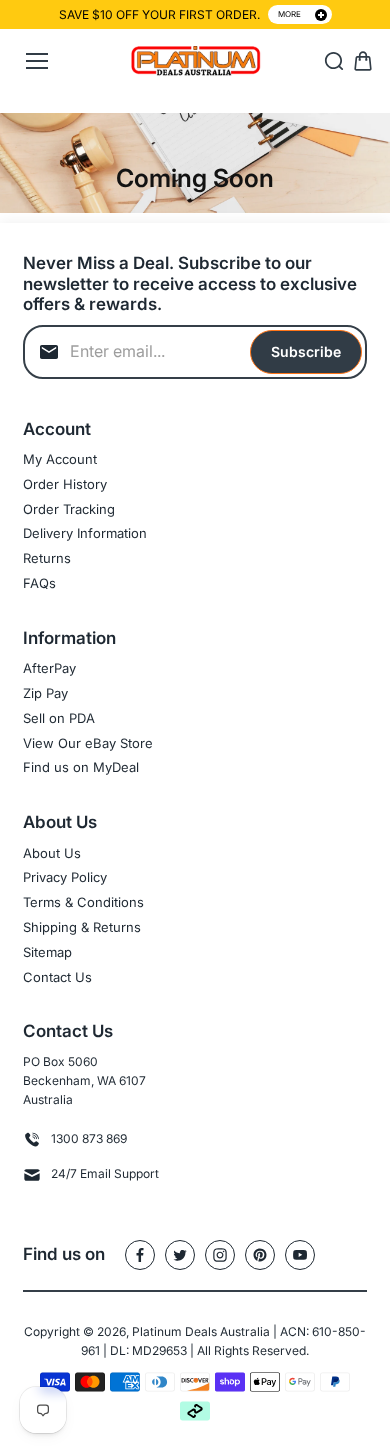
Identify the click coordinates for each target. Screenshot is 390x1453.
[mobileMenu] (37, 61)
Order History (65, 484)
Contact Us (57, 977)
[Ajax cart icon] (363, 61)
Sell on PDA (59, 718)
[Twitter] (180, 1255)
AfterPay (49, 668)
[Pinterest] (260, 1255)
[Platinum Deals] (195, 61)
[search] (334, 61)
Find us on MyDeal (81, 767)
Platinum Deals (174, 1331)
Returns (47, 558)
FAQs (39, 583)
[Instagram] (220, 1255)
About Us (52, 853)
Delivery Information (85, 533)
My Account (60, 459)
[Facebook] (140, 1255)
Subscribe (306, 351)
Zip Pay (45, 693)
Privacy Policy (65, 877)
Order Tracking (69, 509)
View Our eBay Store (88, 743)
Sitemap (47, 952)
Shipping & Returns (82, 927)
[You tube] (300, 1255)
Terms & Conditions (83, 902)
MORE (289, 14)
